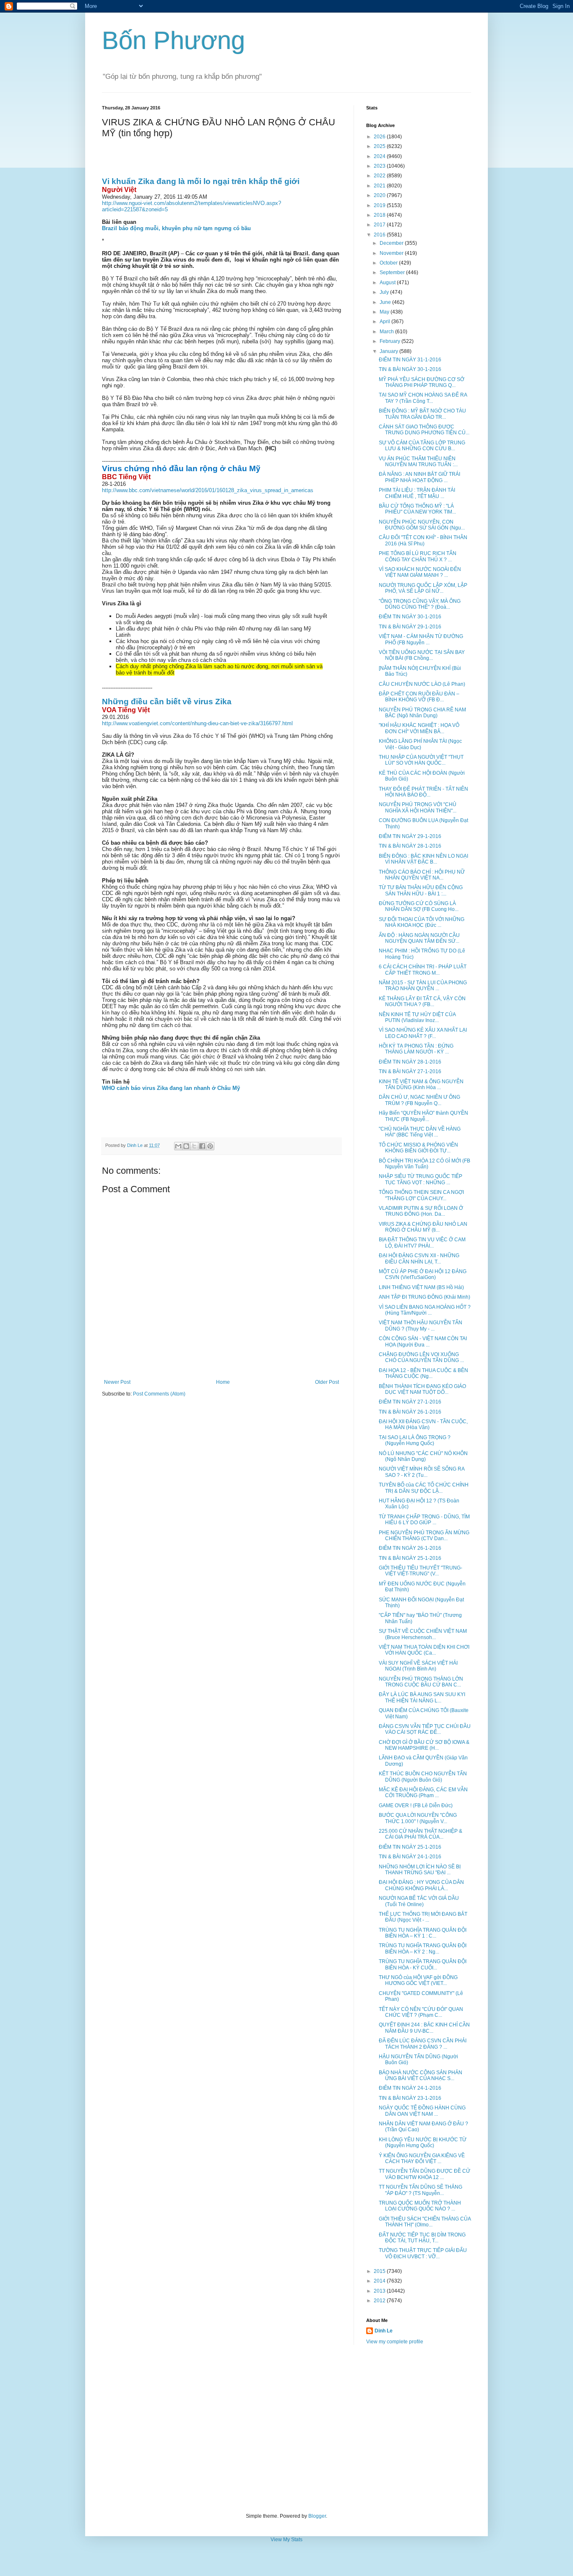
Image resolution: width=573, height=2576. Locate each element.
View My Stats (286, 2540)
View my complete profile (395, 2342)
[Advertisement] (286, 2429)
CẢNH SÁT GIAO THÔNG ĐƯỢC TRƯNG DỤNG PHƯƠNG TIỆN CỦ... (424, 430)
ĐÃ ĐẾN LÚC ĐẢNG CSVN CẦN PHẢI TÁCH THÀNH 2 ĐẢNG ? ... (423, 2044)
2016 (380, 235)
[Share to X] (194, 1146)
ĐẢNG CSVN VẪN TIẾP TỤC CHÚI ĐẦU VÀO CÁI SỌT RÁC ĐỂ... (425, 1729)
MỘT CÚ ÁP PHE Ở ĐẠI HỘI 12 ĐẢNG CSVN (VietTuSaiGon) (423, 1274)
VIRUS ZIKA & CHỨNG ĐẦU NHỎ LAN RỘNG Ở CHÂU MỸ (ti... (423, 1227)
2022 (380, 176)
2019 (380, 205)
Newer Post (117, 1382)
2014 (380, 2281)
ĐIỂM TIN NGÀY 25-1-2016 (410, 1847)
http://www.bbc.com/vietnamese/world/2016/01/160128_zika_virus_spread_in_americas (208, 490)
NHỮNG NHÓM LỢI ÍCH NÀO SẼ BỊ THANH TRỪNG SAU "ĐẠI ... (420, 1870)
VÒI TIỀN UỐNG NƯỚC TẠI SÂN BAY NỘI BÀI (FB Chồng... (422, 655)
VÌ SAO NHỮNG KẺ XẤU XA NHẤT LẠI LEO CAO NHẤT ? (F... (423, 1033)
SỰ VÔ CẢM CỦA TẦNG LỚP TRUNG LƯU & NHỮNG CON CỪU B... (422, 446)
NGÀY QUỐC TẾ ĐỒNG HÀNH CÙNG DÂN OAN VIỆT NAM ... (422, 2111)
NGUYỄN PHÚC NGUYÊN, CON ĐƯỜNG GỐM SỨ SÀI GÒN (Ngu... (422, 525)
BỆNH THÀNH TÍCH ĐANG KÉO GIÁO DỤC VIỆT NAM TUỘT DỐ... (422, 1389)
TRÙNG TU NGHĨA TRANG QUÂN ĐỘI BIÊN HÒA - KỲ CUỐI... (423, 1964)
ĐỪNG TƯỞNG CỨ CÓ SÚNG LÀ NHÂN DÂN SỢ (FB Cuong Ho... (419, 906)
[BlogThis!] (186, 1146)
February (391, 341)
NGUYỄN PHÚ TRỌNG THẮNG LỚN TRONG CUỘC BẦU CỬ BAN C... (421, 1682)
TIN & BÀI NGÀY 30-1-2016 (410, 369)
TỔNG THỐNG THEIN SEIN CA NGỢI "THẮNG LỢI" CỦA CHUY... (421, 1195)
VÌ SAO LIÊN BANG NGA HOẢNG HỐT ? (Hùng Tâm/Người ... (425, 1310)
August (388, 283)
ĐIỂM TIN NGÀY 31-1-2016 (410, 360)
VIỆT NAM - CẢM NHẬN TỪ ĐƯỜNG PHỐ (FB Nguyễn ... (421, 639)
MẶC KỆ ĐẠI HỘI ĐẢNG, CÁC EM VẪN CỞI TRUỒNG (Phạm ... (423, 1793)
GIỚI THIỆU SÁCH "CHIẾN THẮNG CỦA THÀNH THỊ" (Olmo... (425, 2222)
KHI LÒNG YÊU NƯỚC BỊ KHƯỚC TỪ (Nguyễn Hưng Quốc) (423, 2143)
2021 (380, 186)
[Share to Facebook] (202, 1146)
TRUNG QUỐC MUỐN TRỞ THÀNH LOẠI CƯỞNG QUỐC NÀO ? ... (420, 2206)
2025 (380, 146)
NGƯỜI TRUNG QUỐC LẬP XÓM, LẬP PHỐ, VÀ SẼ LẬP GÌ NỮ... (423, 588)
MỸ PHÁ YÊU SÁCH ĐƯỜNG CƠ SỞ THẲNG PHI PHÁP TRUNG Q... (422, 382)
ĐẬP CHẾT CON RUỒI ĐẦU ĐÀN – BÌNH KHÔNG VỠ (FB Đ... (419, 697)
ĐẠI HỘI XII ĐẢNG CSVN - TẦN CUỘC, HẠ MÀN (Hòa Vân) (423, 1424)
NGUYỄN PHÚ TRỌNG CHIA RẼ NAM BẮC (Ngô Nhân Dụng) (422, 713)
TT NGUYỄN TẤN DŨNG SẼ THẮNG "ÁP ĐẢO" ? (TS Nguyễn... (421, 2190)
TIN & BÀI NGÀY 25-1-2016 (410, 1558)
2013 (380, 2291)
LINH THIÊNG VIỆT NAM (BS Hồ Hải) (421, 1287)
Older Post (327, 1382)
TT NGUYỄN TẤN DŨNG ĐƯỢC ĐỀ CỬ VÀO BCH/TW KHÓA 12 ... (425, 2174)
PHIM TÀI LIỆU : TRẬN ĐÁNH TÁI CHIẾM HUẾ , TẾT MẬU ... (417, 493)
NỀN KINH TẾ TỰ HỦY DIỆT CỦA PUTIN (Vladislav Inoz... (417, 1017)
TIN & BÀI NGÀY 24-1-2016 (410, 1857)
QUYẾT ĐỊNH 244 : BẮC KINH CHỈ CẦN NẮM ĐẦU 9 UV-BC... (424, 2028)
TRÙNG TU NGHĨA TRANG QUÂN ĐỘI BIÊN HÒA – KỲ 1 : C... (423, 1933)
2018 (380, 215)
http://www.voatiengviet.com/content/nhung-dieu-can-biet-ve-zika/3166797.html (197, 723)
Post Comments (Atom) (159, 1394)
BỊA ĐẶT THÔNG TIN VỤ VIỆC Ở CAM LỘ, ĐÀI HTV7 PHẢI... (422, 1243)
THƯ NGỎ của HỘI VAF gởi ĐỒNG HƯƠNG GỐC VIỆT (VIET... (418, 1980)
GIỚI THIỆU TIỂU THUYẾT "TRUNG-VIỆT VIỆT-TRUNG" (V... (421, 1571)
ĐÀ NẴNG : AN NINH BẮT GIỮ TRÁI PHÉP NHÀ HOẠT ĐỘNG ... (419, 477)
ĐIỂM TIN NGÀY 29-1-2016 (410, 836)
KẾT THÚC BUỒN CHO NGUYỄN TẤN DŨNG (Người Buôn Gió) (423, 1777)
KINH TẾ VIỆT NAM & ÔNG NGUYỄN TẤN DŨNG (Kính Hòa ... (421, 1084)
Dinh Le (135, 1145)
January (389, 351)
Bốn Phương (173, 40)
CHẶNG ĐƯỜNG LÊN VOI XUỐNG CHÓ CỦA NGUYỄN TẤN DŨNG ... (421, 1357)
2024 (380, 156)
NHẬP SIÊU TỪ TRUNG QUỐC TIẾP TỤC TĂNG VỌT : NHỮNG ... (421, 1179)
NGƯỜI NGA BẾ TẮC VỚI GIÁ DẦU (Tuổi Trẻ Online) (419, 1901)
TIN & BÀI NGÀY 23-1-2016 (410, 2098)
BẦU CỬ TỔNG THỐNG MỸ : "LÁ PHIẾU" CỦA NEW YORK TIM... (417, 509)
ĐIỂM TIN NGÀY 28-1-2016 (410, 1062)
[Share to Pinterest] (210, 1146)
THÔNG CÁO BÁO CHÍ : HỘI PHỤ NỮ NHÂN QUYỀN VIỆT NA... (422, 875)
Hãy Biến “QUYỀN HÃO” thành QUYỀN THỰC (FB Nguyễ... (423, 1116)
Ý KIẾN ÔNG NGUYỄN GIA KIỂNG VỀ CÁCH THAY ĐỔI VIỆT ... (422, 2158)
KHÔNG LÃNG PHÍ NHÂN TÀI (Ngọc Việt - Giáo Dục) (420, 744)
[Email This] (178, 1146)
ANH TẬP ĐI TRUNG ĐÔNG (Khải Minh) (425, 1297)
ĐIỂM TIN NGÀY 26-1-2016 (410, 1548)
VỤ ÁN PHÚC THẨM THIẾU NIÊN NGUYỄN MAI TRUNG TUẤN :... (418, 462)
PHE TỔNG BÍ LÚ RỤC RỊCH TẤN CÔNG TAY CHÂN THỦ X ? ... (418, 556)
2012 (380, 2301)
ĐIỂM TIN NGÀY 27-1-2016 (410, 1402)
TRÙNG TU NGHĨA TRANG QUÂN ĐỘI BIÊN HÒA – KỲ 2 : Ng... (423, 1948)
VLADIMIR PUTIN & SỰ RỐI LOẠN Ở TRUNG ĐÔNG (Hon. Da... (421, 1211)
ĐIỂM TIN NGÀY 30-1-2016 (410, 617)
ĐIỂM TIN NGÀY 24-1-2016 (410, 2088)
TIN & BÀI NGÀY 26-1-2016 (410, 1412)
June (386, 302)
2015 (380, 2271)
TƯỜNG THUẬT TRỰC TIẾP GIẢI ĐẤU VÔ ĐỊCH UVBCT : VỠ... (423, 2253)
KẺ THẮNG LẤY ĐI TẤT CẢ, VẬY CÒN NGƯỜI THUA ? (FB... (422, 1001)
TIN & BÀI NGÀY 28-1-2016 (410, 846)
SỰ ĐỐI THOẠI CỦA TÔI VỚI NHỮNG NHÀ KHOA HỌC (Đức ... (422, 922)
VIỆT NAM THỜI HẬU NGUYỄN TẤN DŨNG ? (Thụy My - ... (421, 1326)
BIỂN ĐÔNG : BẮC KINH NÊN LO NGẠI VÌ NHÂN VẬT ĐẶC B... (423, 859)
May (385, 312)
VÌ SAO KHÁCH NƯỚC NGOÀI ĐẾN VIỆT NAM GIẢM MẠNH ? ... (420, 572)
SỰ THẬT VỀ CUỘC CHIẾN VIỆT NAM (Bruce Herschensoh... (423, 1634)
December (392, 243)
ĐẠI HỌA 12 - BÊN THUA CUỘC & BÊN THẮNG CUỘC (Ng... (423, 1373)
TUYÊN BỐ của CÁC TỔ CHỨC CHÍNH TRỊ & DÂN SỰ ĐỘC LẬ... (424, 1488)
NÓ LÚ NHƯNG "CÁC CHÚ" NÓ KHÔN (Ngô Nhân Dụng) (423, 1456)
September (393, 272)
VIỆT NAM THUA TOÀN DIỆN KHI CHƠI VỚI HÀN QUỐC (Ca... (424, 1650)
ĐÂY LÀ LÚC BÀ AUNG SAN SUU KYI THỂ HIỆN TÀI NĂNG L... (422, 1697)
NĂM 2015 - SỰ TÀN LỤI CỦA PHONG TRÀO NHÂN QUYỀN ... (423, 986)
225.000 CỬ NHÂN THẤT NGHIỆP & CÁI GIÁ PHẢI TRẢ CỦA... (421, 1834)
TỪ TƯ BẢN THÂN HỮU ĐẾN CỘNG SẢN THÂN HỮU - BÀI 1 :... (421, 890)
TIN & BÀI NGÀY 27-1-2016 (410, 1071)
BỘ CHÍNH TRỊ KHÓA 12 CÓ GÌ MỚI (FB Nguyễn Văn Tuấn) (425, 1164)
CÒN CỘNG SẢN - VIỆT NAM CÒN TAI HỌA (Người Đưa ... (423, 1341)
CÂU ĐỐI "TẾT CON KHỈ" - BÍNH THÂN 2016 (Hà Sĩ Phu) (423, 540)
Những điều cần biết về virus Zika (167, 702)
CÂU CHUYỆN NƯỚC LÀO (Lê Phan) (422, 684)
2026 (380, 137)
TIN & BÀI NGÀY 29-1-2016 (410, 627)
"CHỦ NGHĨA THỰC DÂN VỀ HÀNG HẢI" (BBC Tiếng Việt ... (420, 1132)
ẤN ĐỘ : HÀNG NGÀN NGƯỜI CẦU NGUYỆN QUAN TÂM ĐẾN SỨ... (419, 938)
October (389, 263)
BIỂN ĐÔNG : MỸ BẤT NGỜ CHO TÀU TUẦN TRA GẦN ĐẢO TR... (422, 414)
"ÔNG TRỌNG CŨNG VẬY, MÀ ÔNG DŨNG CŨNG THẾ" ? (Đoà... (420, 604)
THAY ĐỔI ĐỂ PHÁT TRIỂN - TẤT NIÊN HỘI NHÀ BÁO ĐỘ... (423, 792)
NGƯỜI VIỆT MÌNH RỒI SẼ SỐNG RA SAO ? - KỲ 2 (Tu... (422, 1472)
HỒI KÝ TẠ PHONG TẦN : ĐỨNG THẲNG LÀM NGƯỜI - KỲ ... (416, 1049)
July (385, 292)
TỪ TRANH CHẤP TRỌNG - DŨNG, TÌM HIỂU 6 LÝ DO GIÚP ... (424, 1520)
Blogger (317, 2516)
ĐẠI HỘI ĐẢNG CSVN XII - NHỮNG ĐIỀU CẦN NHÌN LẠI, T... (419, 1258)
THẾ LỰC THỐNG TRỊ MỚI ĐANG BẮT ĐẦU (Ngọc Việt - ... (423, 1917)
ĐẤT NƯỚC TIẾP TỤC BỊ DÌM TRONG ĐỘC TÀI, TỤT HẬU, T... (422, 2238)
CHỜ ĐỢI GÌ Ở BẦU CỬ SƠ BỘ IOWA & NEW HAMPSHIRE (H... (424, 1745)
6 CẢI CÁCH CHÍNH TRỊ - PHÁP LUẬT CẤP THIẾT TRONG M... (423, 970)
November (392, 253)
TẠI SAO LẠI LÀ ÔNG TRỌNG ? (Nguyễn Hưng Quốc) (415, 1440)
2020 (380, 195)
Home (223, 1382)
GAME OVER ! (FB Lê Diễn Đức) (416, 1806)
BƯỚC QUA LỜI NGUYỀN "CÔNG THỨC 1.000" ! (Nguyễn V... (418, 1818)
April (385, 322)
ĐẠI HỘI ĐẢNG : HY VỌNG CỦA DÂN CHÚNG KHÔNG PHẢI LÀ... (421, 1885)
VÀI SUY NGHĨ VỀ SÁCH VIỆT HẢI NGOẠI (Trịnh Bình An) (418, 1666)
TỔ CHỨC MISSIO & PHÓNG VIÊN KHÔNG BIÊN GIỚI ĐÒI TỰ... (418, 1148)
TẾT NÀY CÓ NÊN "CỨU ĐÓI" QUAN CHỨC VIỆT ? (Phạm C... (421, 2012)
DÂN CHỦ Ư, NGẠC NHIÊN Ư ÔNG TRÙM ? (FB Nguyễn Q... (419, 1100)
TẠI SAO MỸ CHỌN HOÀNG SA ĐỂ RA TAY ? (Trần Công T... (423, 398)
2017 (380, 225)
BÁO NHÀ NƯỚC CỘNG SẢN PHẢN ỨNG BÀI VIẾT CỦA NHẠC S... (421, 2075)
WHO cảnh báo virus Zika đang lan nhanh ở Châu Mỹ (171, 1088)
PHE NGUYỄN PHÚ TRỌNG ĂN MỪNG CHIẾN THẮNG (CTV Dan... (424, 1536)
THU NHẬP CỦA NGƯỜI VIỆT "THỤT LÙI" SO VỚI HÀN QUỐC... (421, 760)
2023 (380, 166)
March (387, 332)
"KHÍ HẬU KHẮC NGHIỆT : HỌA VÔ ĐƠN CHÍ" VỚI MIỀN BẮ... (419, 728)
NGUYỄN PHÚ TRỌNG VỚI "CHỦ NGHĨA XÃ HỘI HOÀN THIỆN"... (418, 807)
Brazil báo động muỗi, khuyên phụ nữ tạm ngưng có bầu (176, 228)
